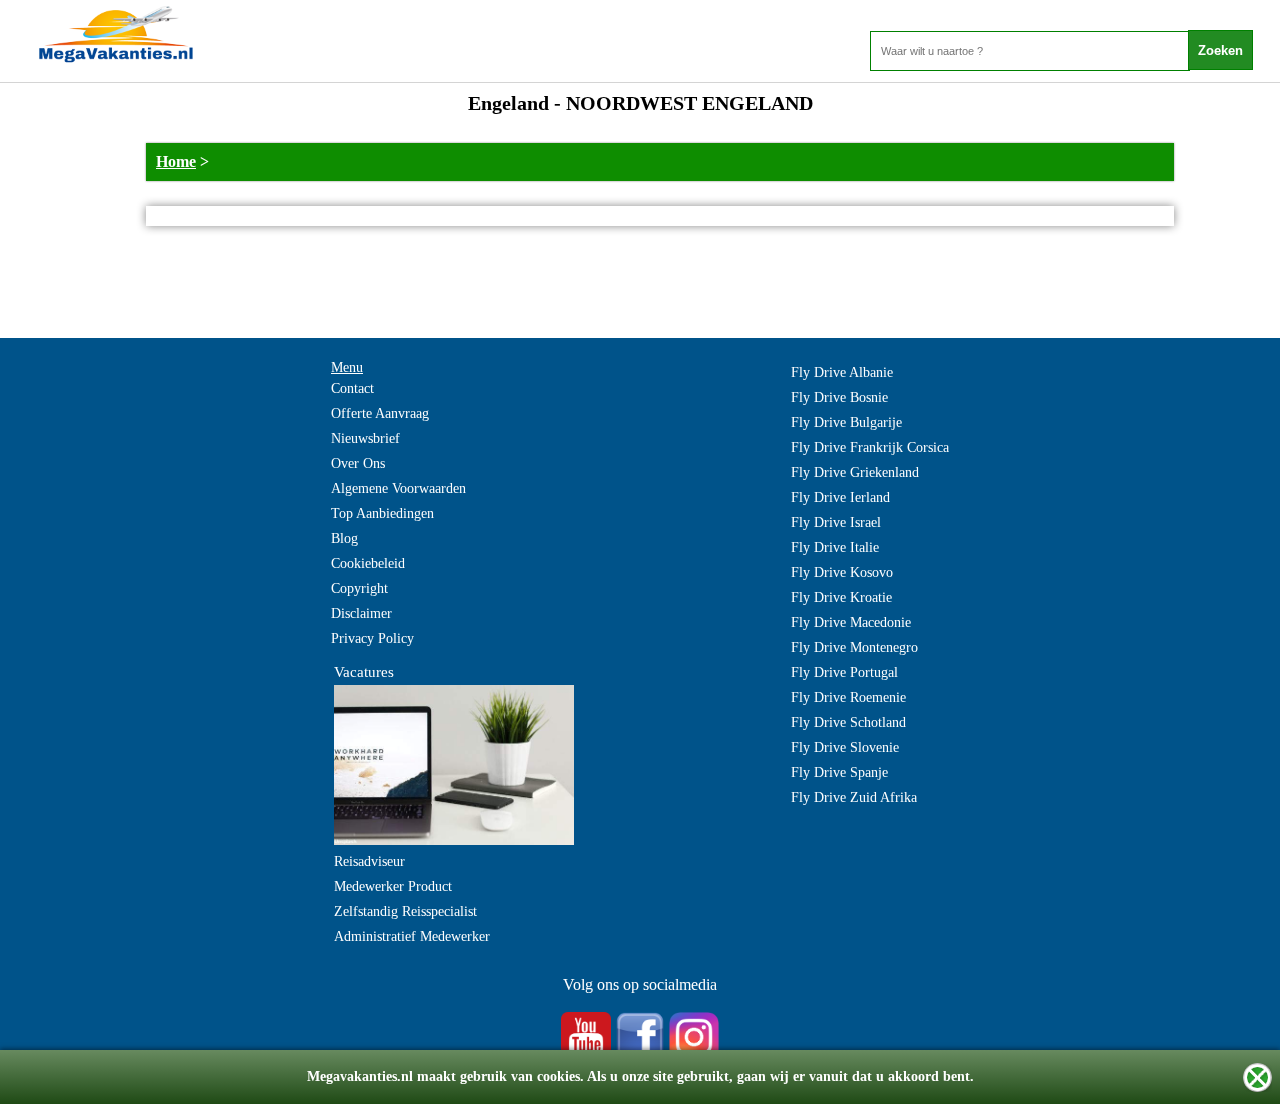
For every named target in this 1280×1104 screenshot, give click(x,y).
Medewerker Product (393, 886)
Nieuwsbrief (365, 438)
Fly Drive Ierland (840, 497)
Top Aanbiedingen (382, 513)
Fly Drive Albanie (842, 372)
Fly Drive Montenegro (854, 647)
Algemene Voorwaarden (398, 488)
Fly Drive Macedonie (851, 622)
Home (176, 161)
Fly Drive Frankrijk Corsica (870, 447)
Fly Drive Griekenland (855, 472)
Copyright (359, 588)
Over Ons (358, 463)
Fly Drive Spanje (839, 772)
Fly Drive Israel (836, 522)
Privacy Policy (372, 638)
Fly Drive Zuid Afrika (854, 797)
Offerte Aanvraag (380, 413)
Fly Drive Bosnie (839, 397)
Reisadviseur (369, 861)
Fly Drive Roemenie (848, 697)
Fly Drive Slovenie (845, 747)
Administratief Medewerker (412, 936)
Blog (344, 538)
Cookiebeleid (368, 563)
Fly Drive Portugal (844, 672)
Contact (352, 388)
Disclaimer (361, 613)
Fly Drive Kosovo (842, 572)
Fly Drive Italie (835, 547)
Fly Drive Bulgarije (846, 422)
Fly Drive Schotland (848, 722)
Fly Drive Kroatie (841, 597)
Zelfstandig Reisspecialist (405, 911)
